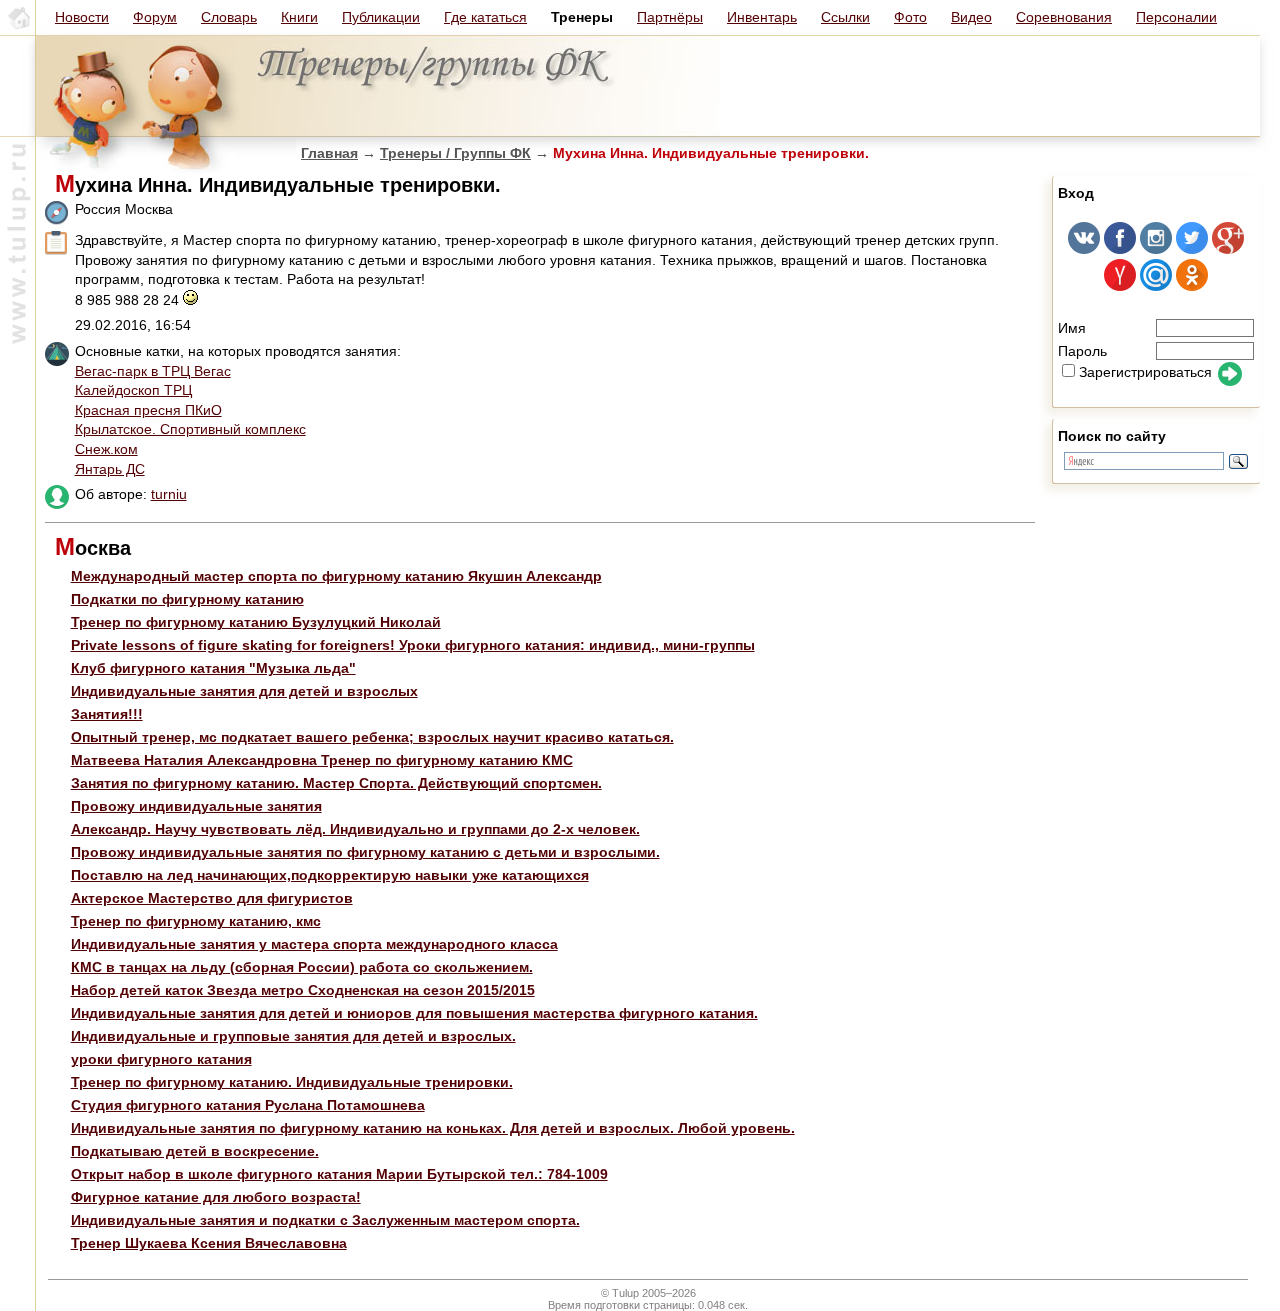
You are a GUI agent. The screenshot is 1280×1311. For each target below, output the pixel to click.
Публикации (381, 17)
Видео (971, 17)
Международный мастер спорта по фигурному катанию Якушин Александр (336, 576)
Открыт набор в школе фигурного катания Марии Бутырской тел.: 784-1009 (339, 1174)
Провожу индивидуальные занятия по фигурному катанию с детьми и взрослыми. (365, 852)
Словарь (229, 17)
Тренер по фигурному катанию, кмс (196, 921)
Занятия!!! (107, 714)
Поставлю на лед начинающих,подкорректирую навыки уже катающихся (330, 875)
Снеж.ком (106, 449)
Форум (155, 17)
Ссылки (845, 17)
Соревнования (1064, 17)
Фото (910, 17)
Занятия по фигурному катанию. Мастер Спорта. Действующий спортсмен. (336, 783)
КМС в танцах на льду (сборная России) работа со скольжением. (302, 967)
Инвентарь (762, 17)
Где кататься (485, 17)
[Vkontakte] (1084, 249)
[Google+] (1228, 249)
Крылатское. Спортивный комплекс (190, 429)
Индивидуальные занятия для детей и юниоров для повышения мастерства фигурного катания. (414, 1013)
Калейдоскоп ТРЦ (133, 390)
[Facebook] (1120, 249)
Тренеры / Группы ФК (455, 153)
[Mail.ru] (1156, 286)
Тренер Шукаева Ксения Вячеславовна (209, 1243)
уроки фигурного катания (161, 1059)
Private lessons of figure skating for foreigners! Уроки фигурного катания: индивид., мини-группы (413, 645)
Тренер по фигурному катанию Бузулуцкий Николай (256, 622)
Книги (299, 17)
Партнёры (670, 17)
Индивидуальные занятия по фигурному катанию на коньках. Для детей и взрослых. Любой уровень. (433, 1128)
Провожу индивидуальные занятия (196, 806)
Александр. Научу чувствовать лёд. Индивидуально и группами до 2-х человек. (355, 829)
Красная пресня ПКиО (148, 410)
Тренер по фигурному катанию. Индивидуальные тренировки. (292, 1082)
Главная (329, 153)
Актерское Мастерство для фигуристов (212, 898)
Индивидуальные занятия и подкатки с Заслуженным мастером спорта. (325, 1220)
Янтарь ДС (110, 469)
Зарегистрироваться (1145, 372)
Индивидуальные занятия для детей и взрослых (244, 691)
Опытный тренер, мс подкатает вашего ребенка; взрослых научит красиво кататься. (372, 737)
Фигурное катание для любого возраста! (216, 1197)
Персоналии (1176, 17)
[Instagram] (1156, 249)
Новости (82, 17)
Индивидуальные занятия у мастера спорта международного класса (314, 944)
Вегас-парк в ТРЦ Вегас (153, 371)
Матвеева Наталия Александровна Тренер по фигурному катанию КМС (322, 760)
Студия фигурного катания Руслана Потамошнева (248, 1105)
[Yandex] (1120, 286)
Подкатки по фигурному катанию (187, 599)
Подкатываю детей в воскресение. (195, 1151)
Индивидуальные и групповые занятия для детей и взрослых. (293, 1036)
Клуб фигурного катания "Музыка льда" (213, 668)
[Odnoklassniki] (1192, 286)
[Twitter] (1192, 249)
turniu (169, 494)
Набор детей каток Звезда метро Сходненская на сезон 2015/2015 (303, 990)
